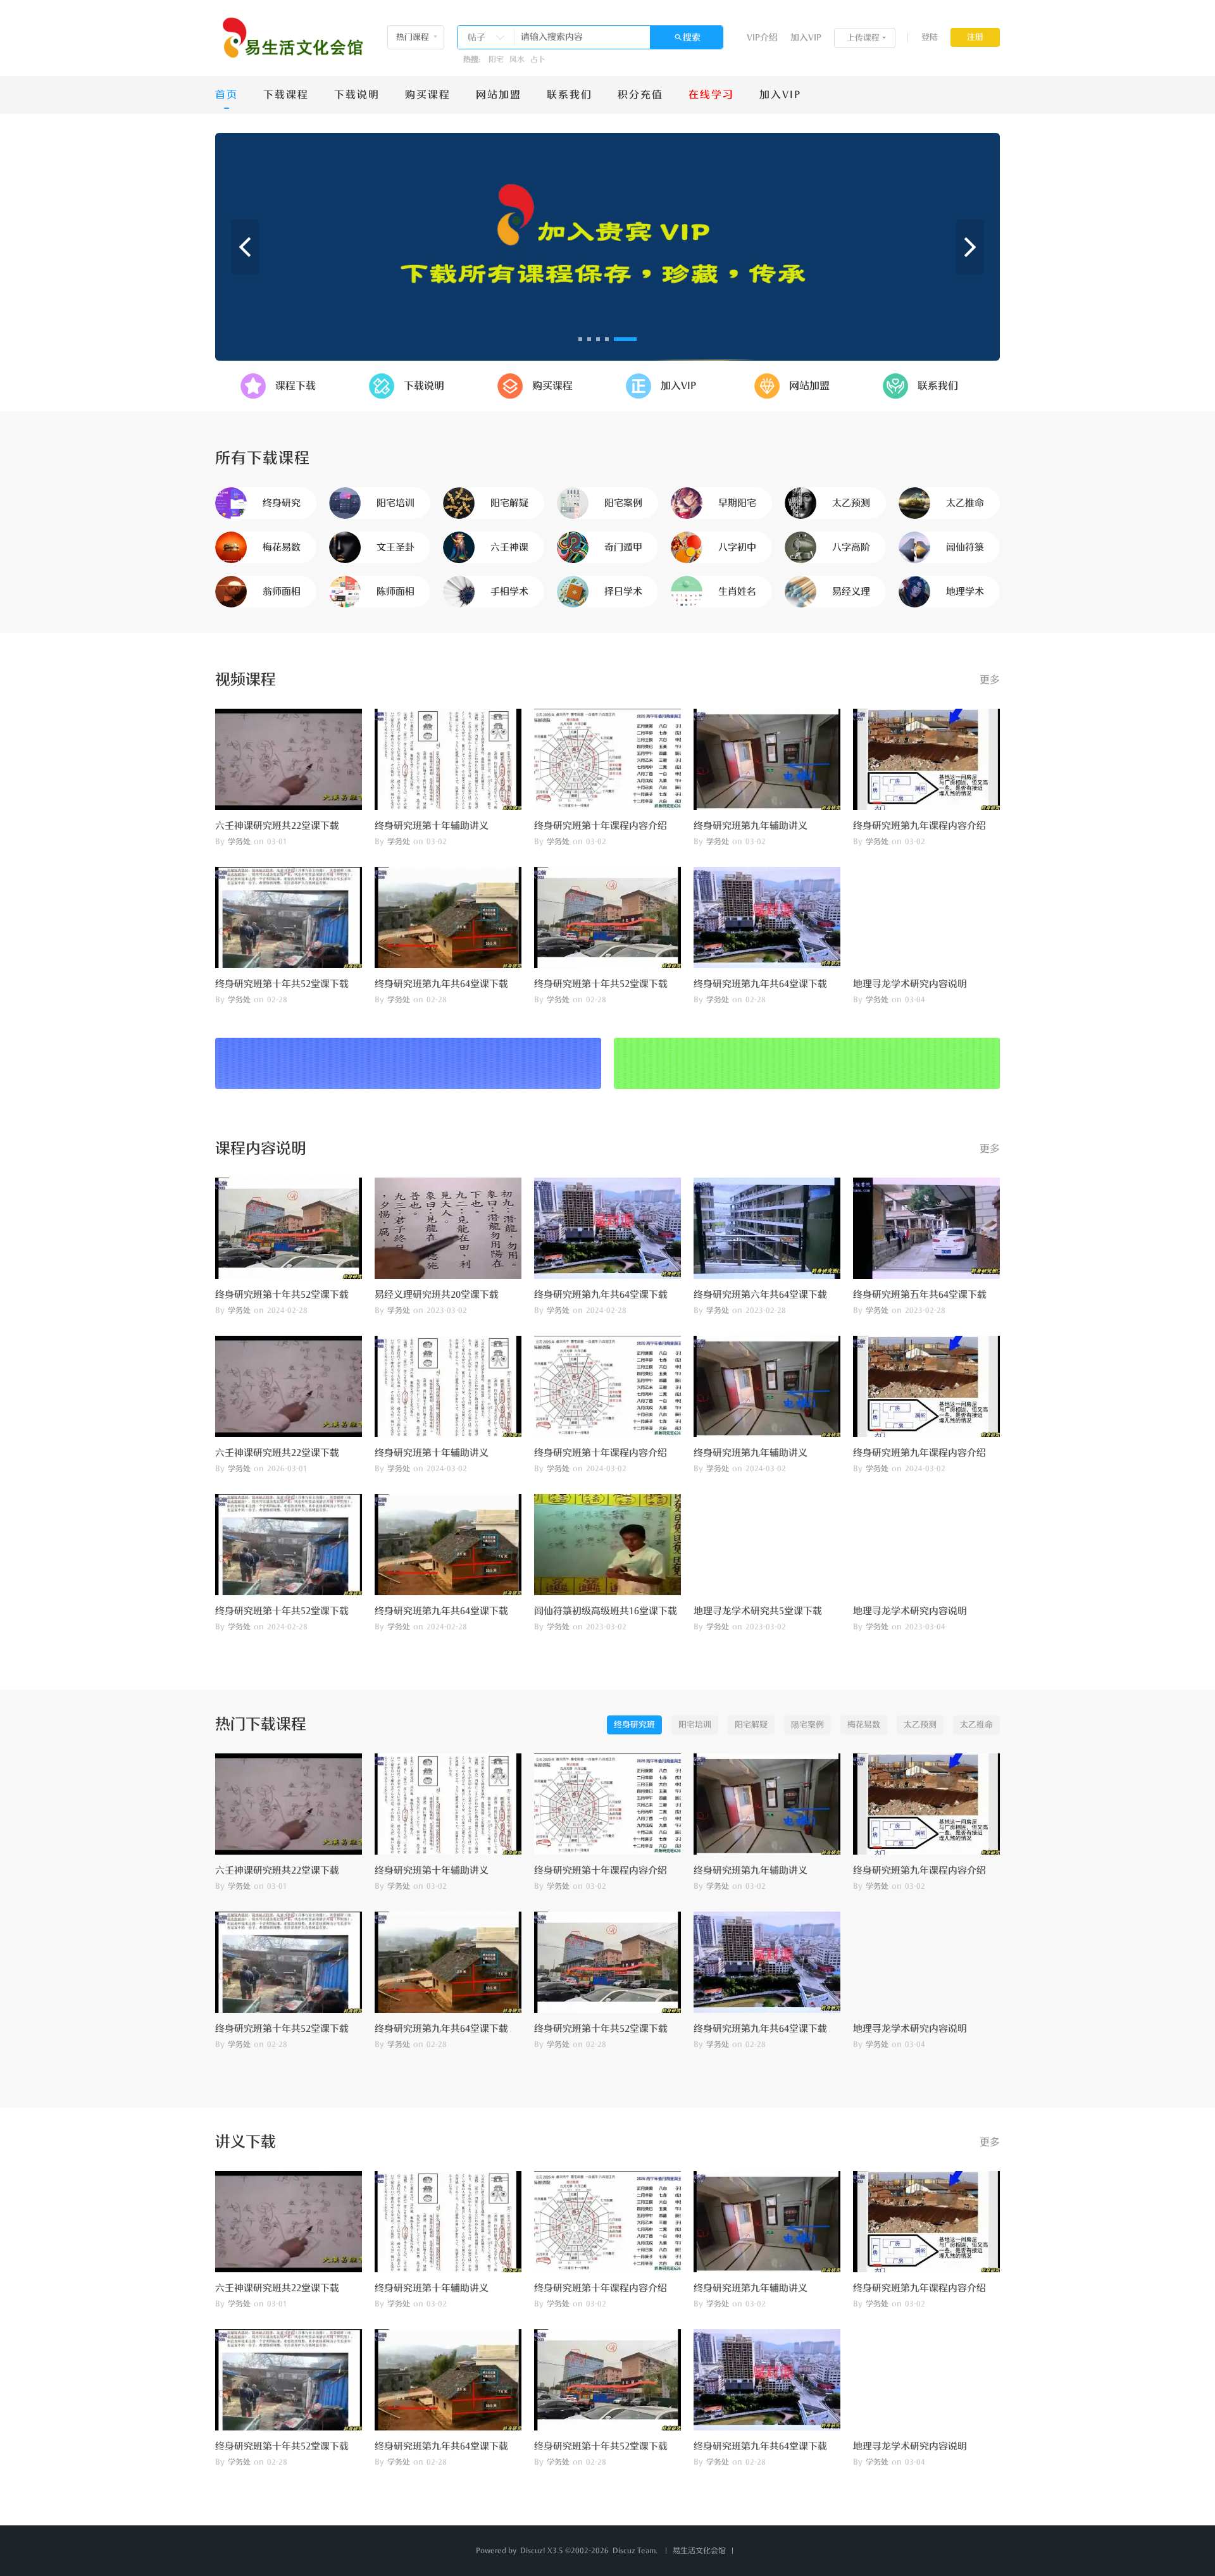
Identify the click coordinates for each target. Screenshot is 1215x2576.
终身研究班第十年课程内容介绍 (601, 826)
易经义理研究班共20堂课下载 (437, 1295)
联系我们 (570, 95)
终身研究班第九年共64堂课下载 (441, 984)
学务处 (239, 842)
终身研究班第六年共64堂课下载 (760, 1295)
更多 (990, 680)
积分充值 (640, 95)
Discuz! (533, 2551)
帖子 (477, 38)
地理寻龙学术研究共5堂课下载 (758, 1611)
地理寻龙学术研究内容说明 (910, 984)
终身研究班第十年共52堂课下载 (282, 984)
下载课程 (286, 95)
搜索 (692, 38)
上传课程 (863, 38)
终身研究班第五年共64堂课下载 (920, 1295)
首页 (227, 95)
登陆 (930, 37)
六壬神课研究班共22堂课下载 (277, 826)
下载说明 (357, 95)
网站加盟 (499, 95)
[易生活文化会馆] (290, 38)
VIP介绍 (762, 38)
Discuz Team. (635, 2551)
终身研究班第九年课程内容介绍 (919, 826)
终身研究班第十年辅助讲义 (432, 826)
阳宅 (496, 59)
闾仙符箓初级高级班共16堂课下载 (606, 1611)
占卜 (538, 59)
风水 (517, 59)
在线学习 (711, 95)
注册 (975, 37)
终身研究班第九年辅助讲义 (751, 826)
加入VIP (806, 38)
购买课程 (428, 95)
